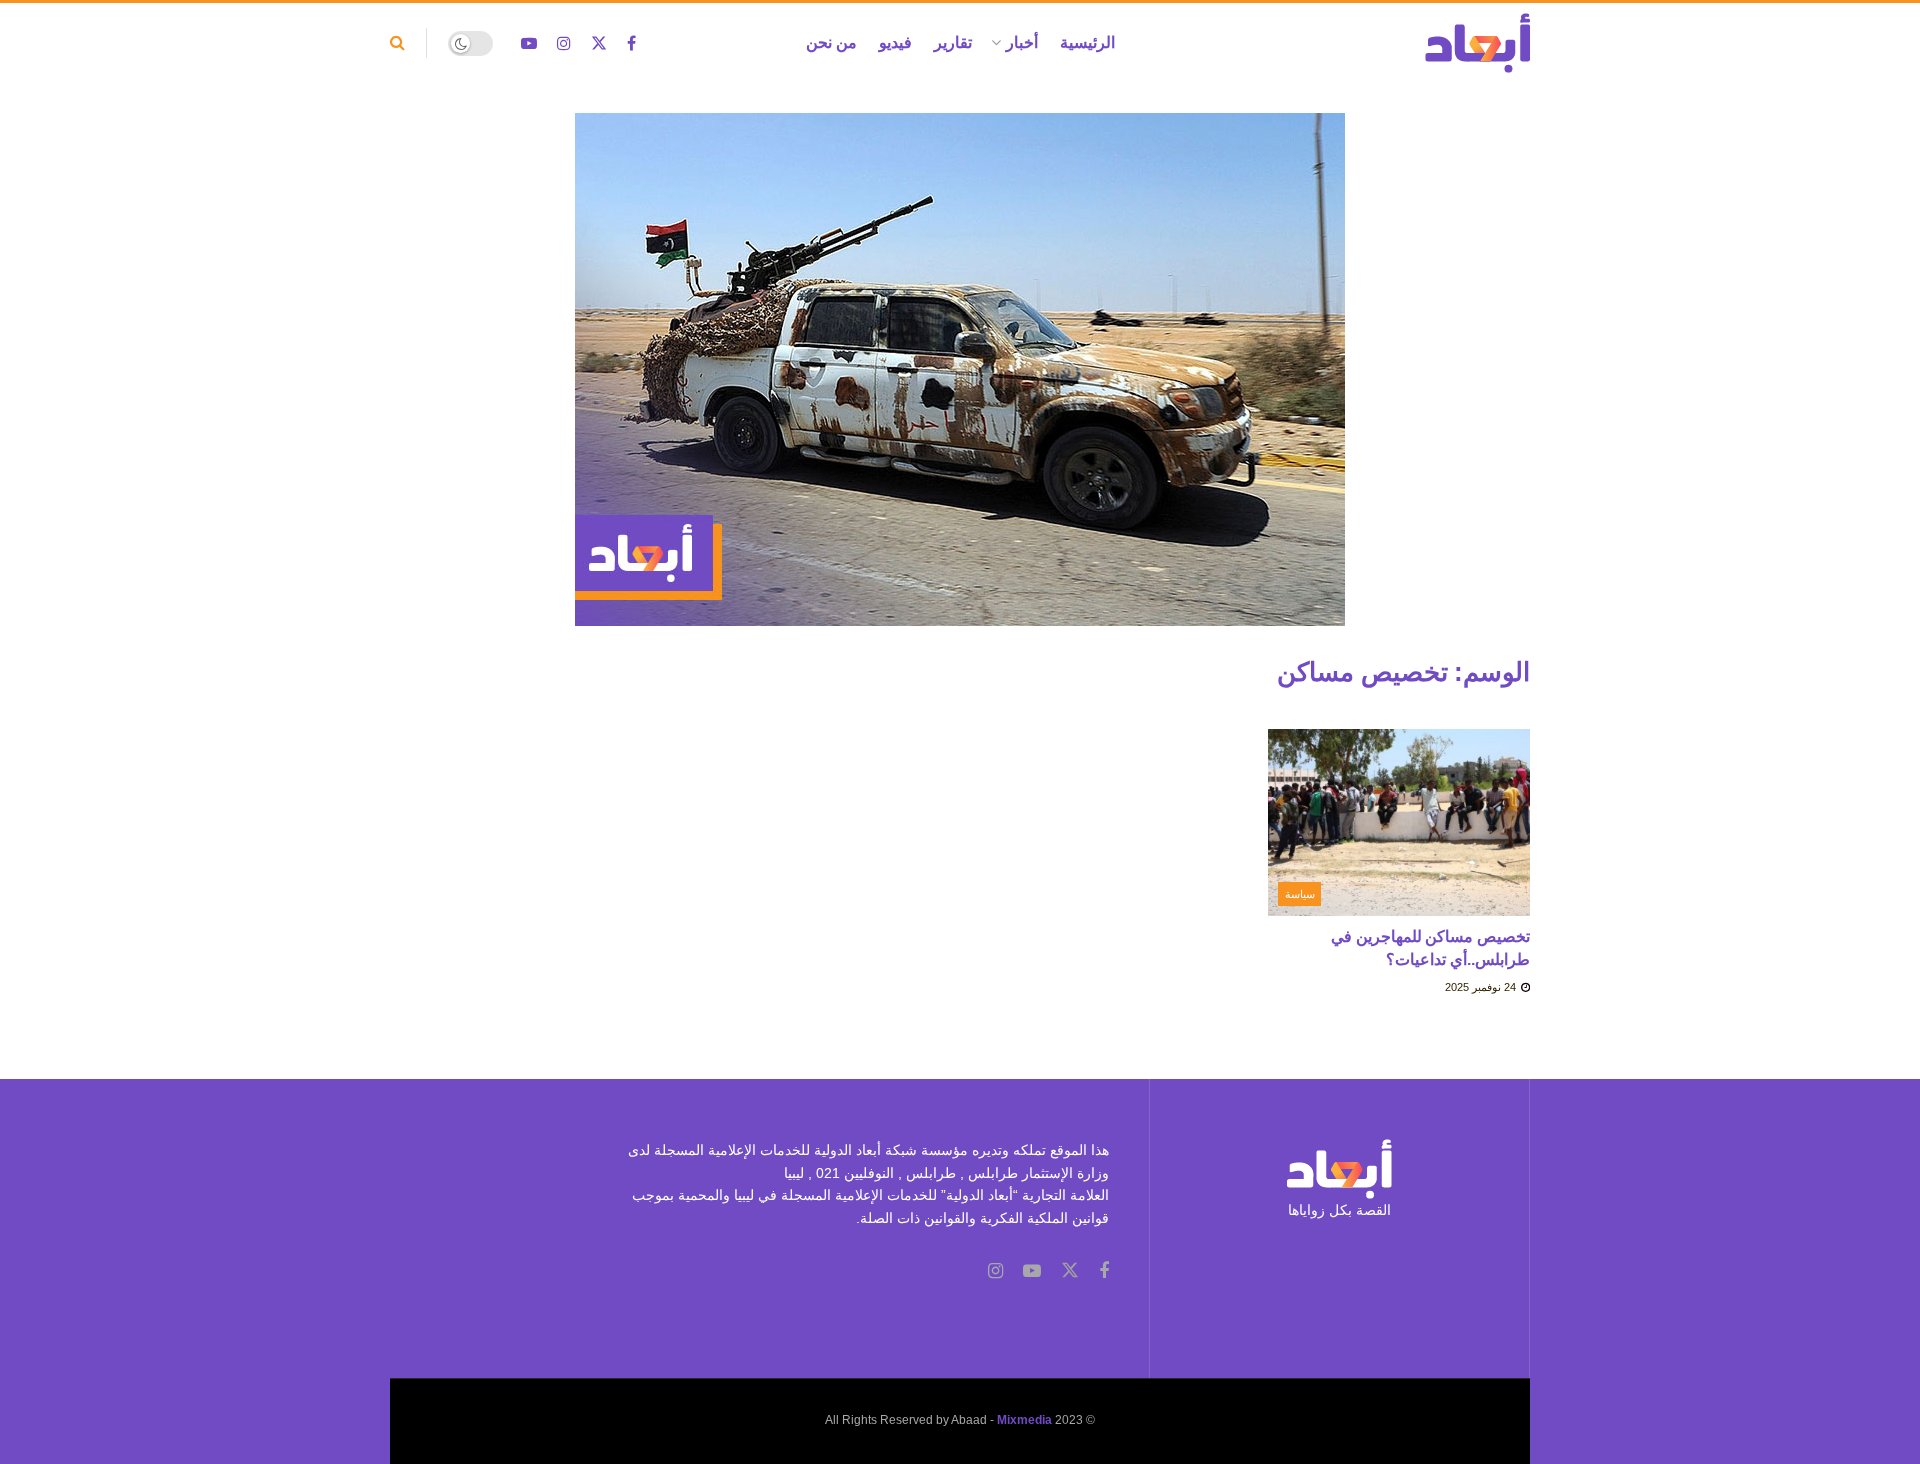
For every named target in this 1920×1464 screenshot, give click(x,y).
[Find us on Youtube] (529, 43)
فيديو (895, 42)
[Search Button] (397, 43)
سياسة (1300, 894)
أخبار (1022, 42)
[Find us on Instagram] (564, 43)
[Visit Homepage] (1477, 43)
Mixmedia (1024, 1420)
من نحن (831, 42)
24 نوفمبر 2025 (1482, 987)
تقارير (953, 42)
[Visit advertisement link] (960, 384)
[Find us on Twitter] (599, 43)
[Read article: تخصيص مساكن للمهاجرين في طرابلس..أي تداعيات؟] (1399, 823)
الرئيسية (1087, 42)
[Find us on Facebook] (631, 43)
